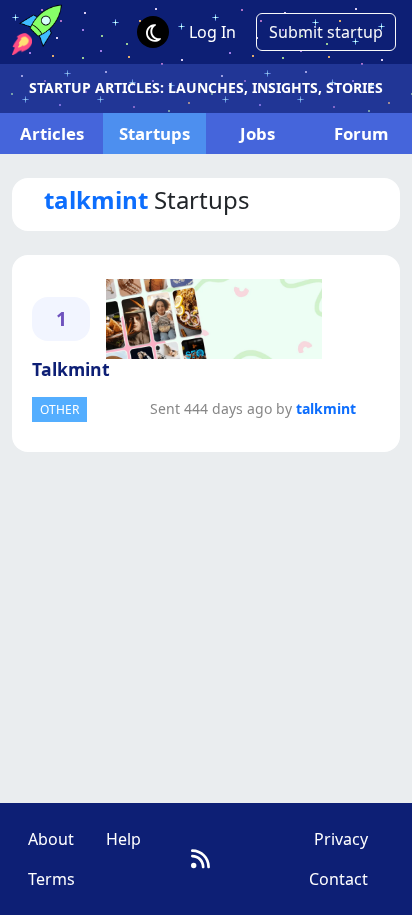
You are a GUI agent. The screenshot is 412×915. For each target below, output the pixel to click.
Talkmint (71, 369)
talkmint (326, 408)
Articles (52, 133)
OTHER (59, 409)
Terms (51, 879)
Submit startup (326, 32)
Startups (154, 133)
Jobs (257, 133)
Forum (361, 133)
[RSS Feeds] (200, 858)
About (51, 839)
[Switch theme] (153, 32)
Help (123, 839)
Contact (338, 879)
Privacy (341, 839)
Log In (212, 32)
